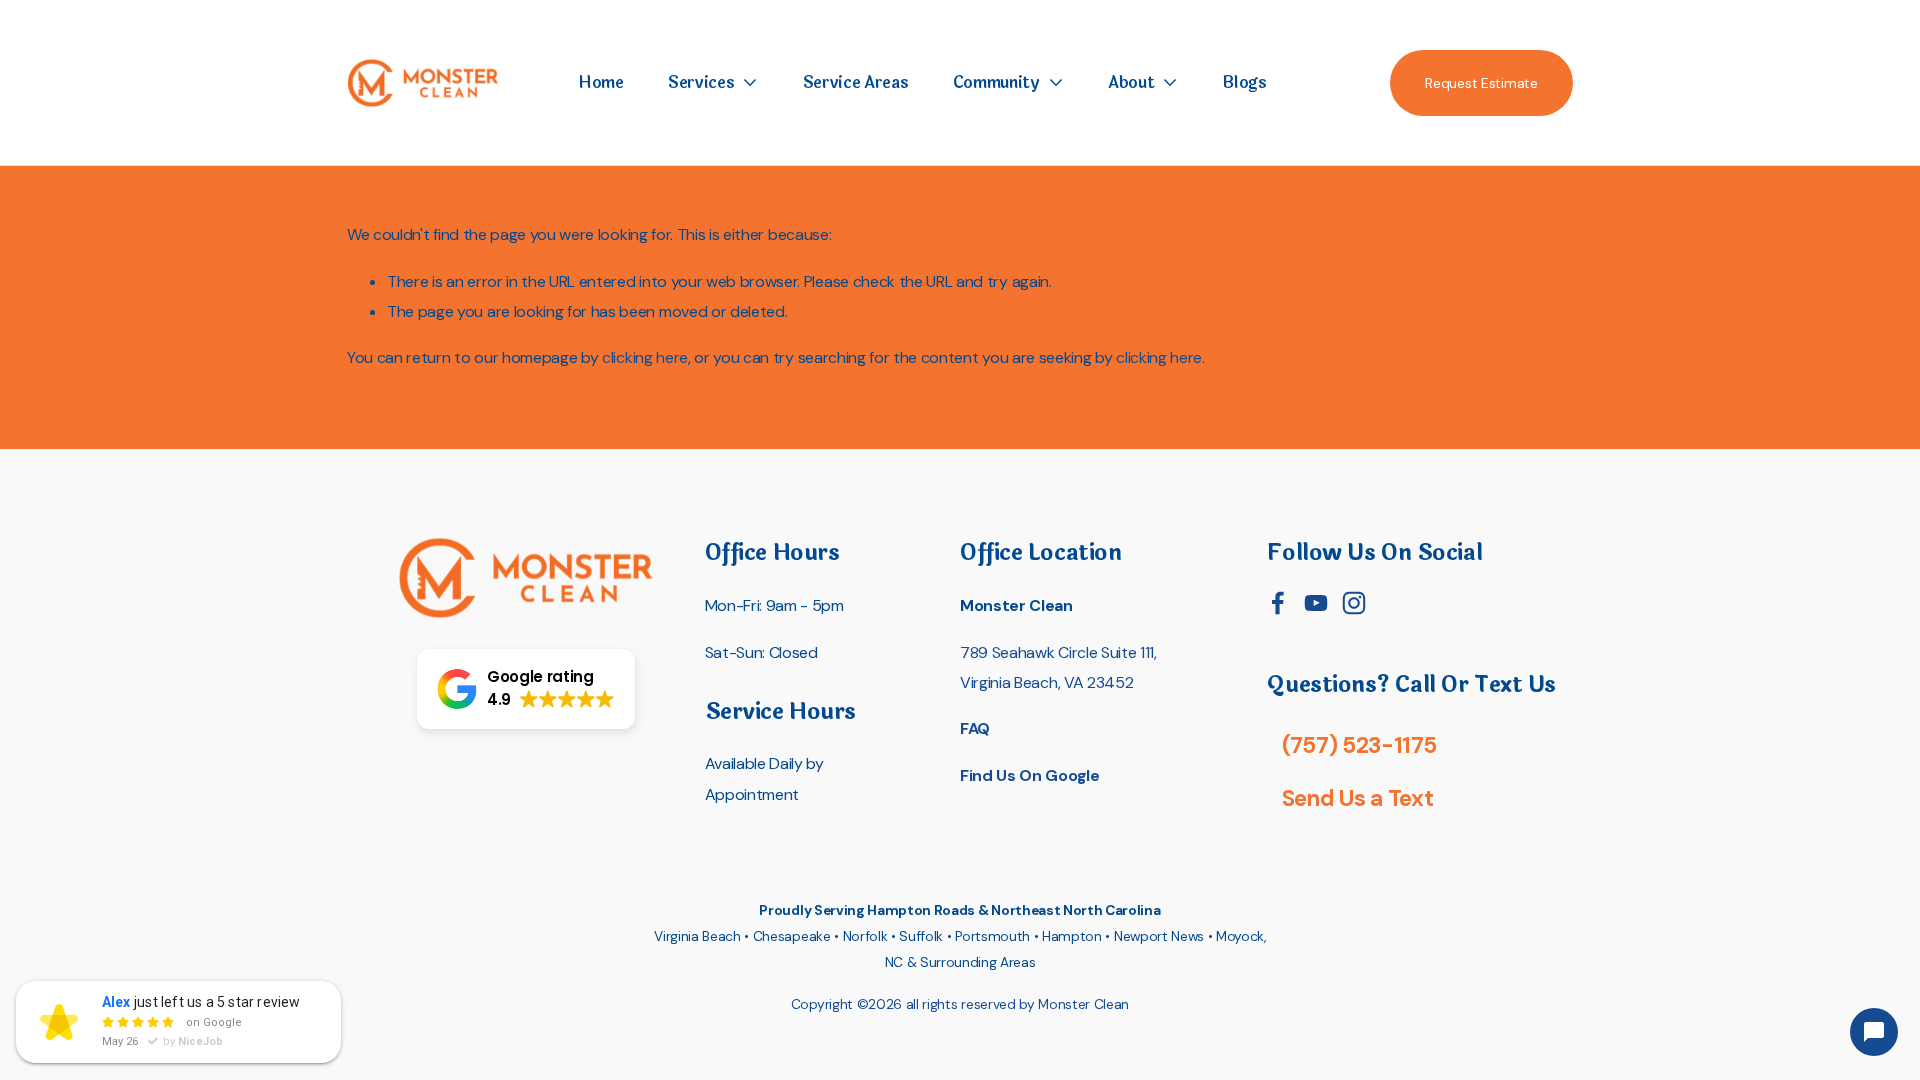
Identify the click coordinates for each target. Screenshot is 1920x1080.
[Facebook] (1278, 603)
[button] (526, 689)
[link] (713, 83)
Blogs (1244, 83)
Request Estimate (1481, 83)
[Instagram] (1354, 603)
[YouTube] (1316, 603)
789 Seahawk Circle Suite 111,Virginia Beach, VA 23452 (1058, 667)
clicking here (645, 357)
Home (601, 83)
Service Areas (856, 83)
